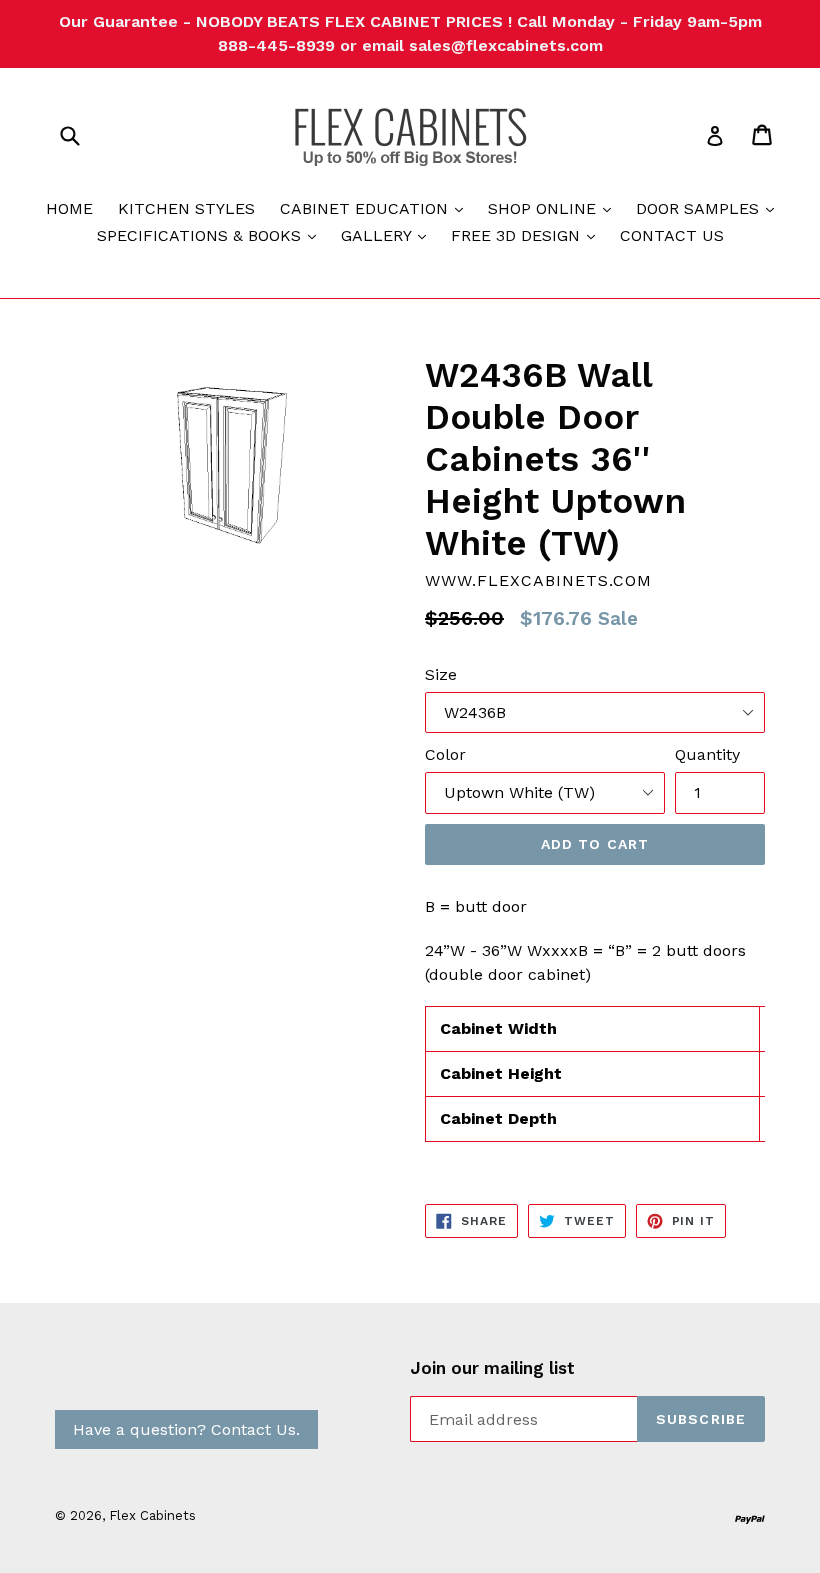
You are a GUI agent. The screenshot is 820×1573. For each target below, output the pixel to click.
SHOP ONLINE (554, 208)
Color (445, 754)
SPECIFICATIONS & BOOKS (211, 235)
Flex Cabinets (152, 1515)
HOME (69, 208)
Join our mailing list (492, 1368)
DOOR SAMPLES (710, 208)
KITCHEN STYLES (186, 208)
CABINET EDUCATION (376, 208)
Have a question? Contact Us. (186, 1429)
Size (441, 674)
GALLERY (388, 235)
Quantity (707, 754)
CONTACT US (672, 235)
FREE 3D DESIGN (528, 235)
